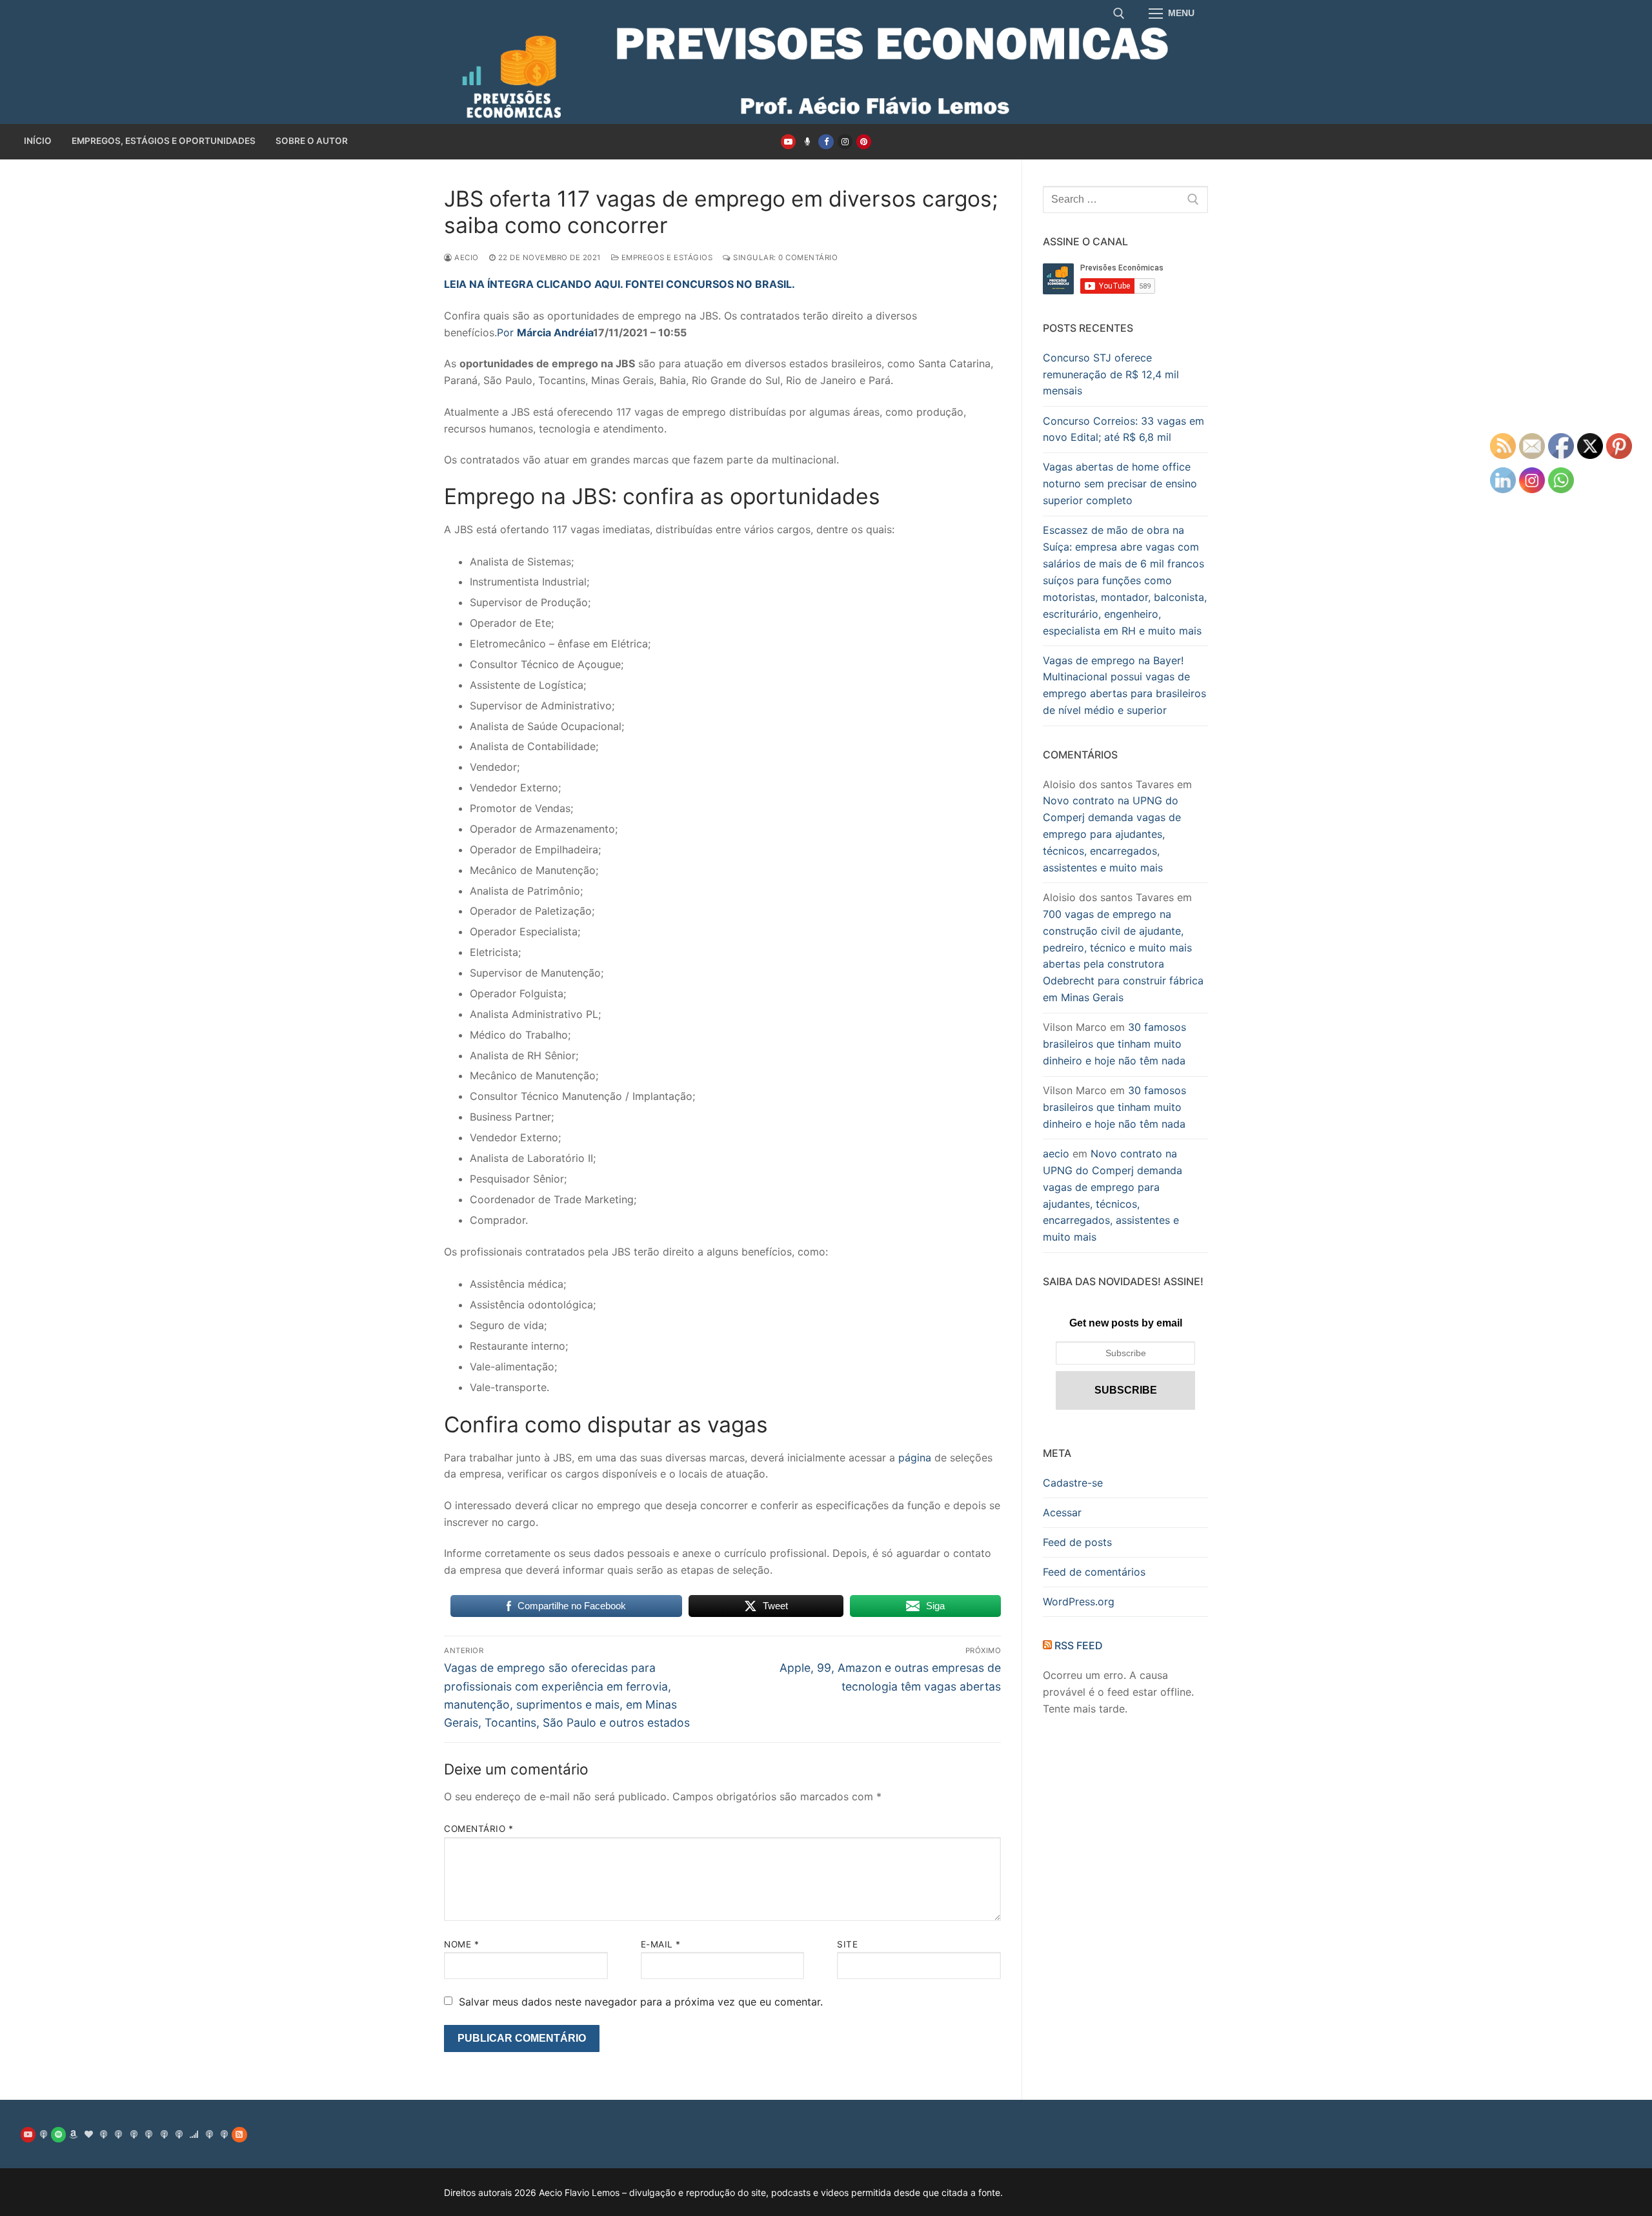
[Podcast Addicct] (118, 2134)
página (915, 1458)
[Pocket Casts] (179, 2134)
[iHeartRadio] (89, 2134)
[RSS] (239, 2134)
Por (545, 332)
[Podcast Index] (209, 2134)
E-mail (661, 1944)
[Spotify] (58, 2134)
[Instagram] (845, 142)
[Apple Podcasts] (43, 2134)
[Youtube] (788, 142)
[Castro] (134, 2134)
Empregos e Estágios (666, 258)
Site (847, 1944)
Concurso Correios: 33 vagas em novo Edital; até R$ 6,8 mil (1123, 429)
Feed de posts (1077, 1542)
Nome (461, 1944)
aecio (466, 258)
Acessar (1062, 1512)
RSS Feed (1079, 1645)
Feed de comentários (1094, 1572)
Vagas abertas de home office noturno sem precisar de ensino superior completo (1120, 483)
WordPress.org (1079, 1601)
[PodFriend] (224, 2134)
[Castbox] (149, 2134)
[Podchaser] (164, 2134)
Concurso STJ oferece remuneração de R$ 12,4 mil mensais (1111, 374)
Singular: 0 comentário (784, 258)
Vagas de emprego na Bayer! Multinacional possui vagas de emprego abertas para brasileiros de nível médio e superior (1124, 686)
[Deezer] (194, 2134)
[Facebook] (826, 142)
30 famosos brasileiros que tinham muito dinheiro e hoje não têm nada (1114, 1044)
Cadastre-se (1073, 1483)
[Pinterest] (864, 142)
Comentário (478, 1829)
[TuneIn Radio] (104, 2134)
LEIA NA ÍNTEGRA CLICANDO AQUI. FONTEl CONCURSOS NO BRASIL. (619, 284)
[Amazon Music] (73, 2134)
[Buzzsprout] (807, 142)
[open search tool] (1119, 14)
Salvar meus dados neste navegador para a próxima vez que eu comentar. (641, 2002)
